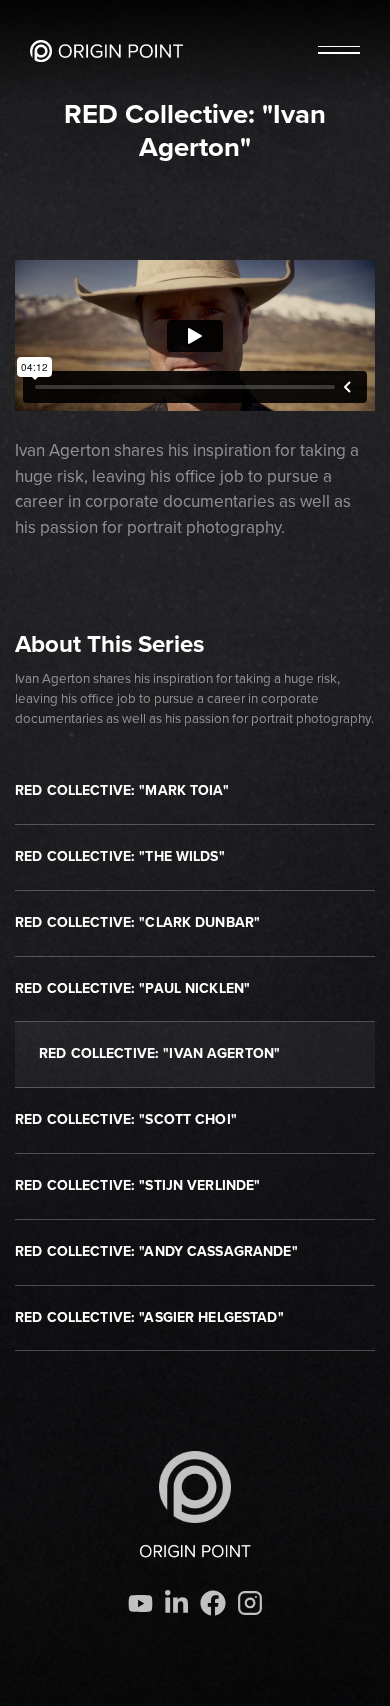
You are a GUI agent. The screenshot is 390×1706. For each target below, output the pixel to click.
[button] (339, 51)
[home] (106, 51)
